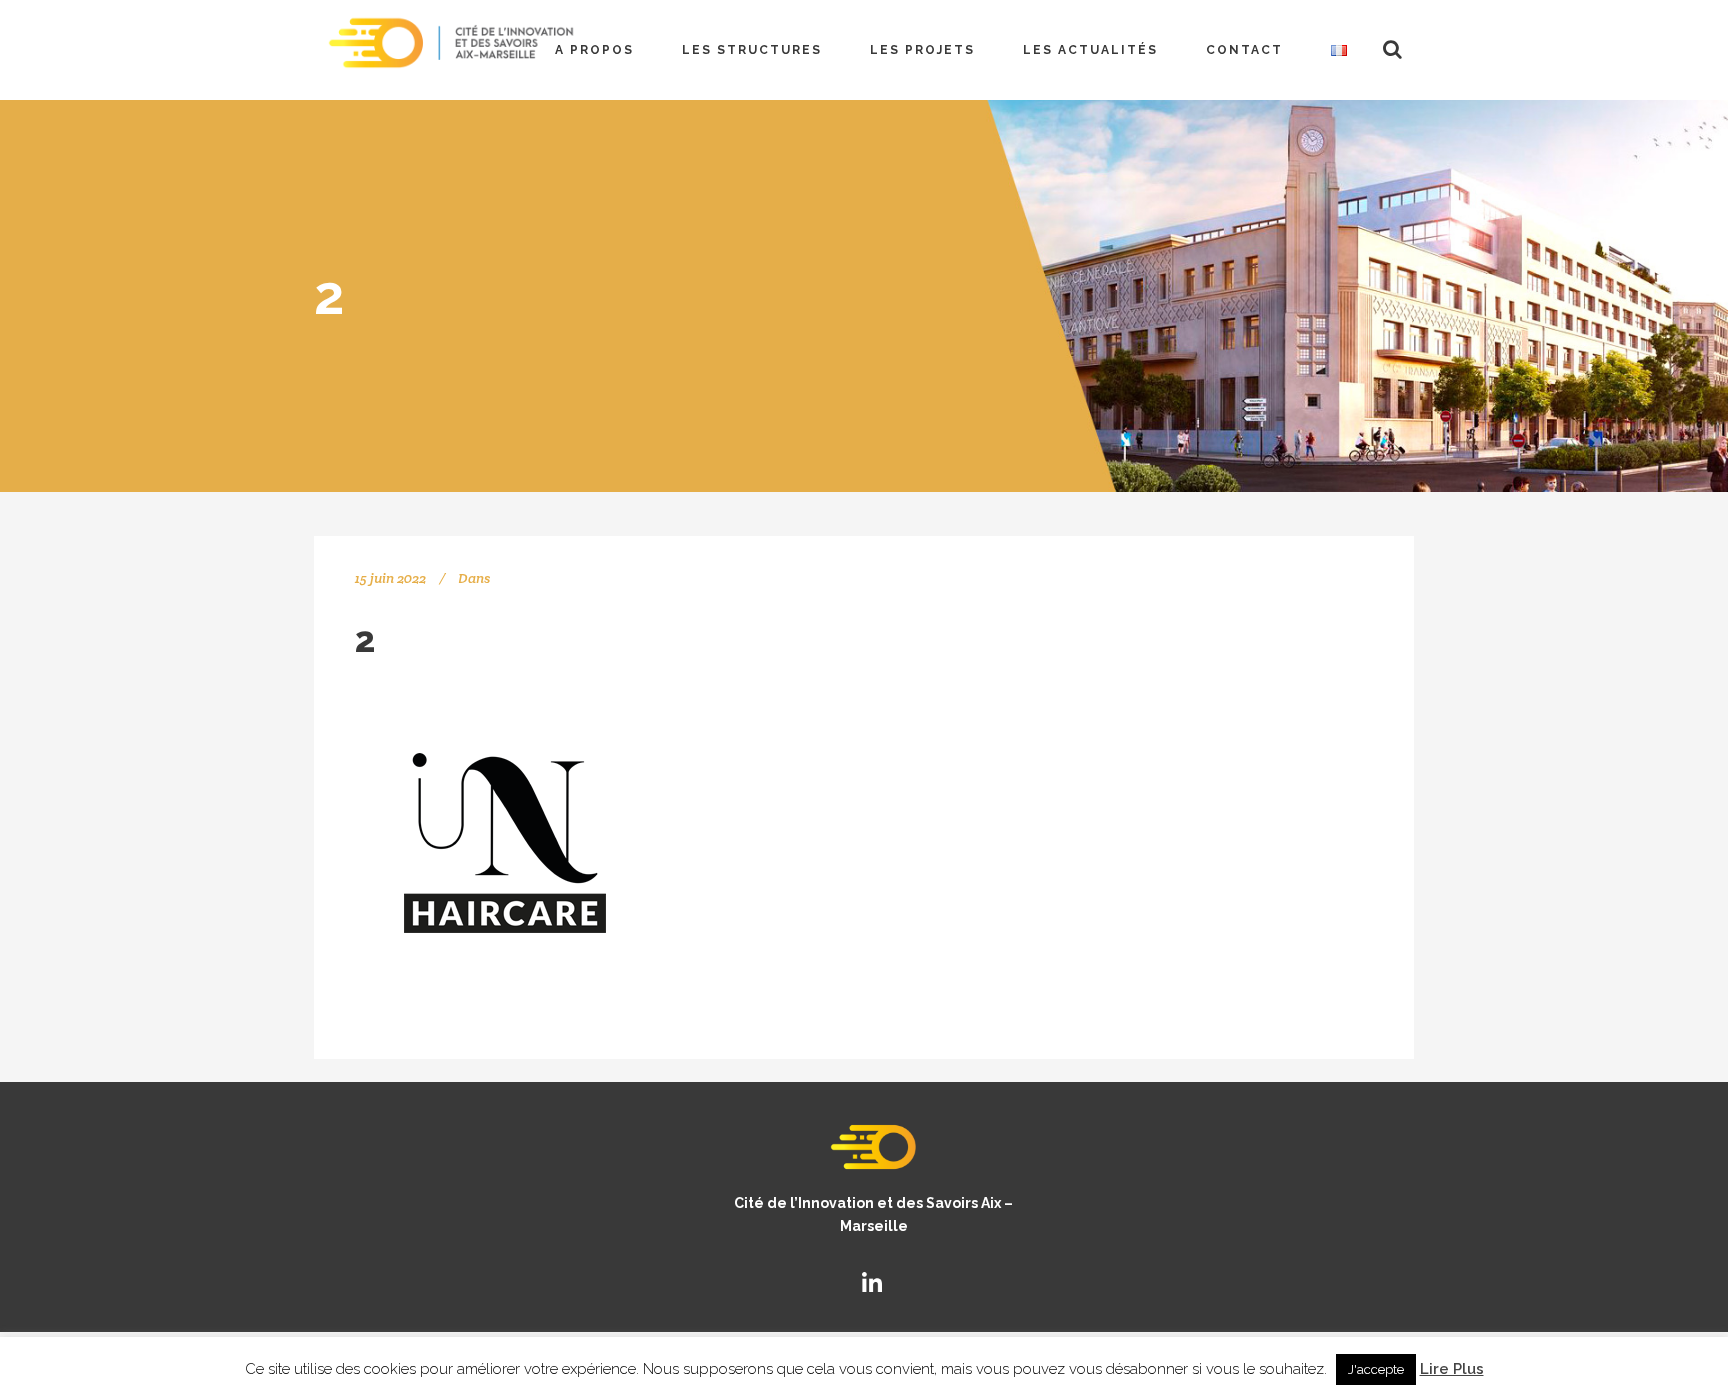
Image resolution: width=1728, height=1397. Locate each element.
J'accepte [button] (1376, 1369)
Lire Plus (1452, 1369)
